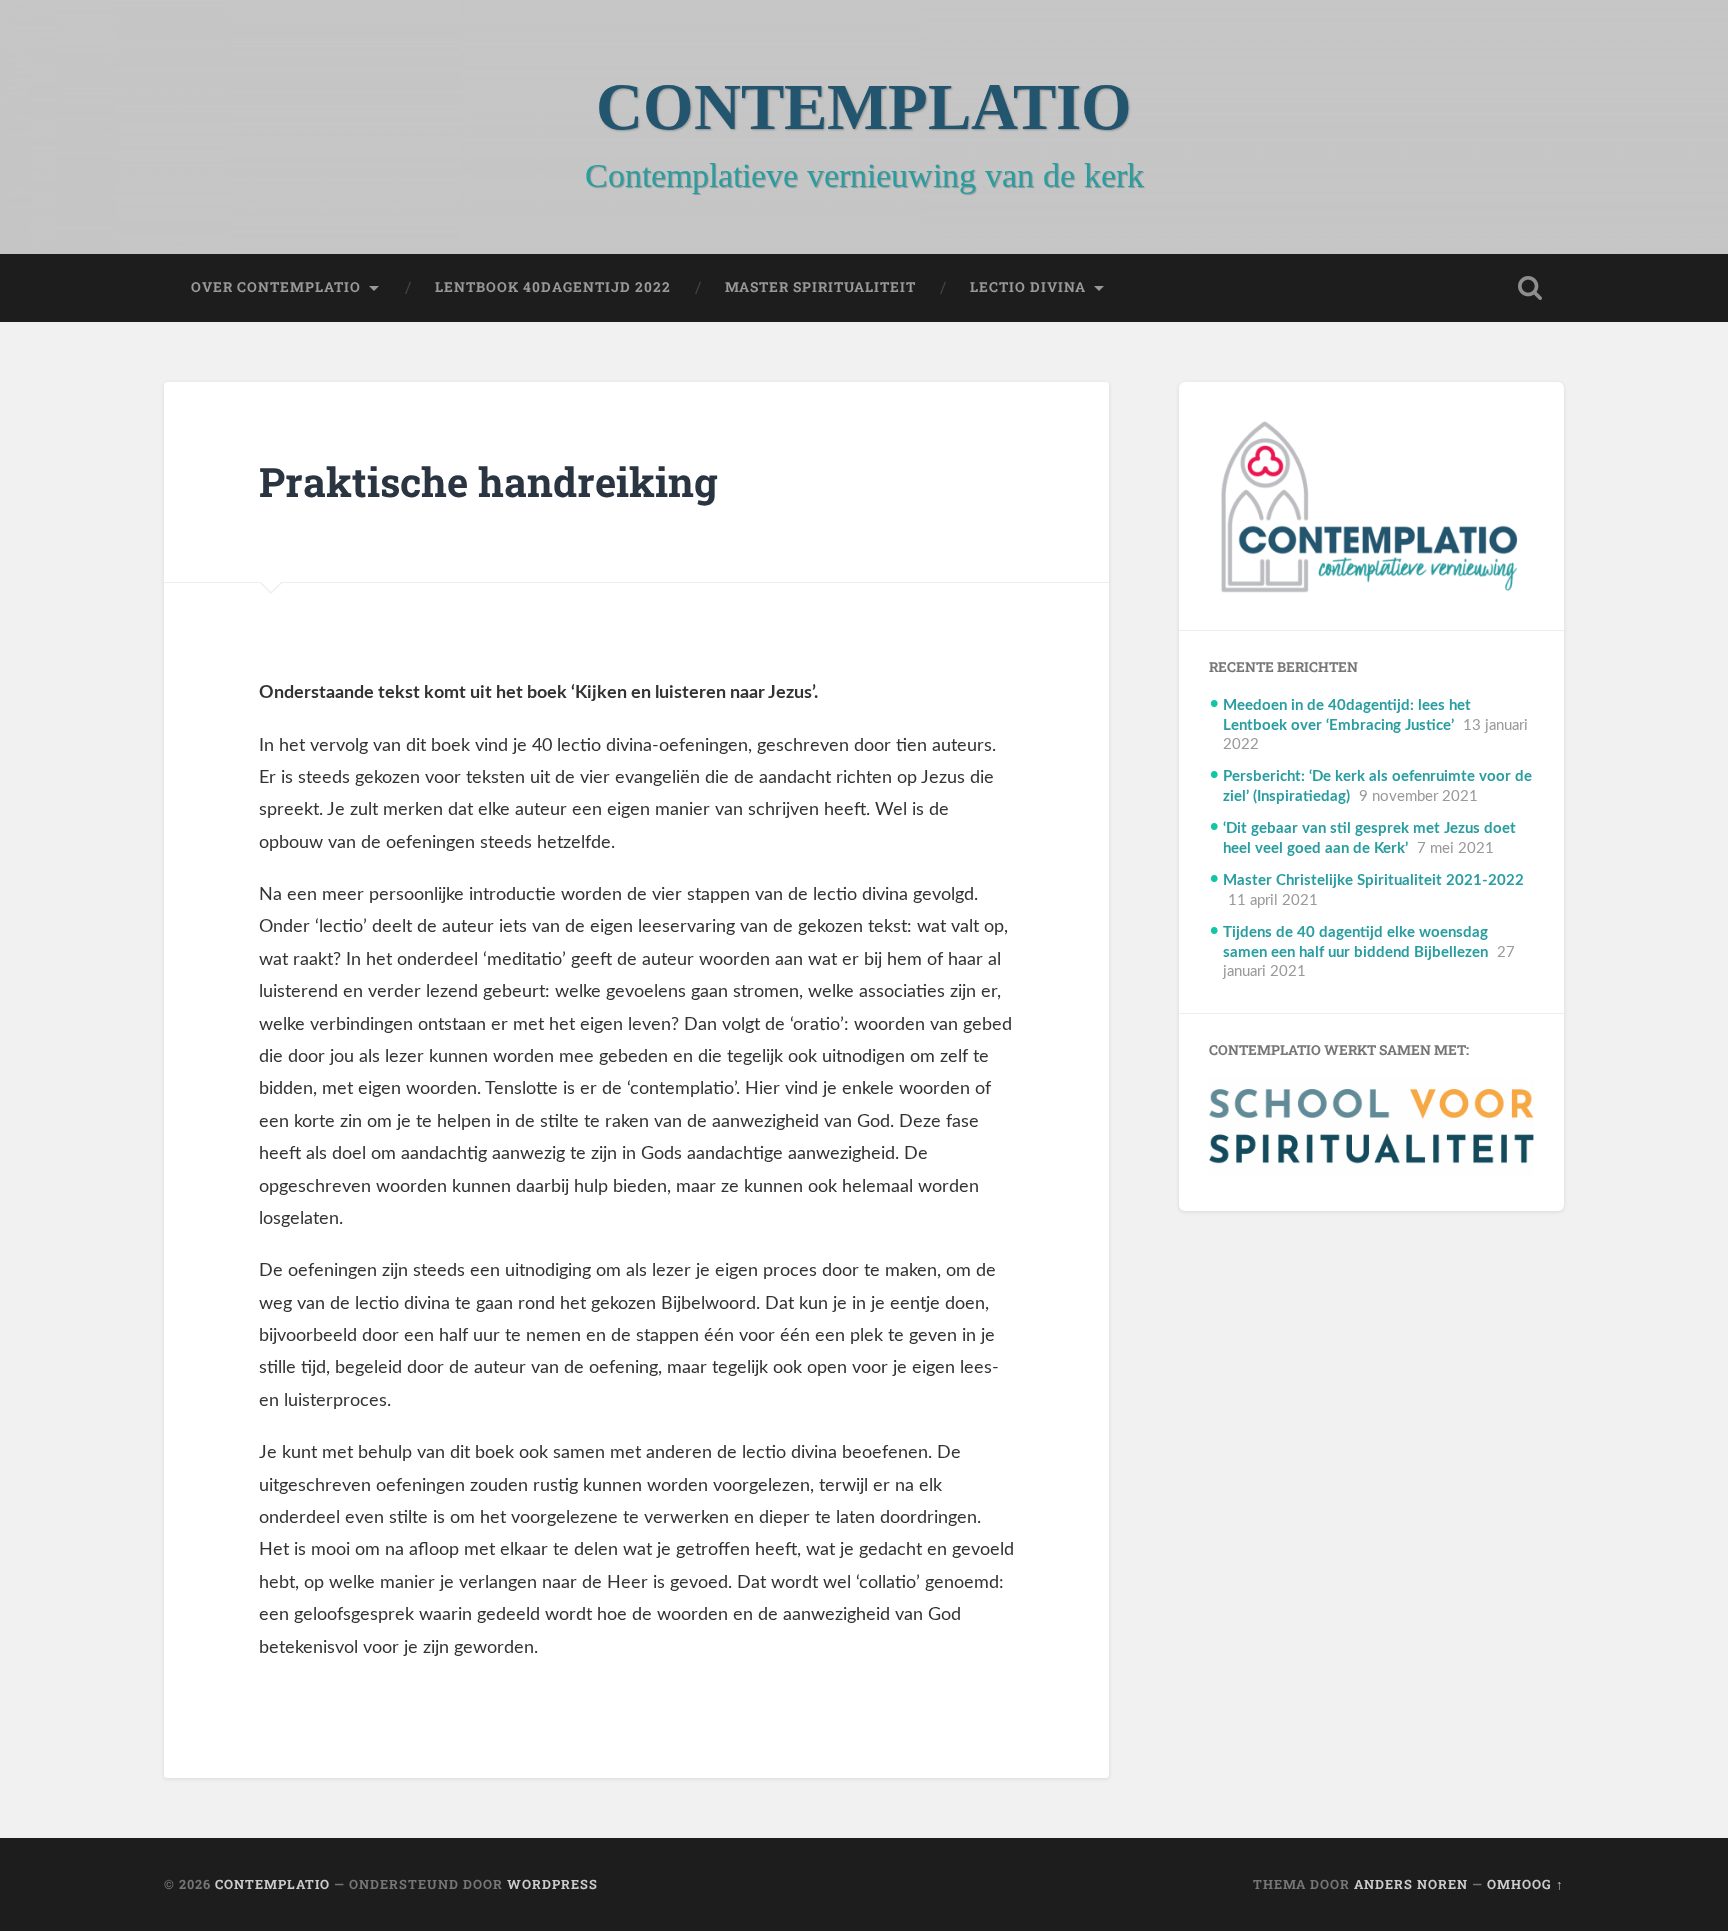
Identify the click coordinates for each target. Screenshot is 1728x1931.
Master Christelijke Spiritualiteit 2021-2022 (1373, 880)
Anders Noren (1411, 1884)
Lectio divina (1028, 287)
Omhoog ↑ (1525, 1884)
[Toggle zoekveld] (1530, 288)
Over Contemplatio (276, 287)
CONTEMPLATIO (864, 107)
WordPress (552, 1884)
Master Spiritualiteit (820, 287)
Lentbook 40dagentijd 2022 (553, 287)
